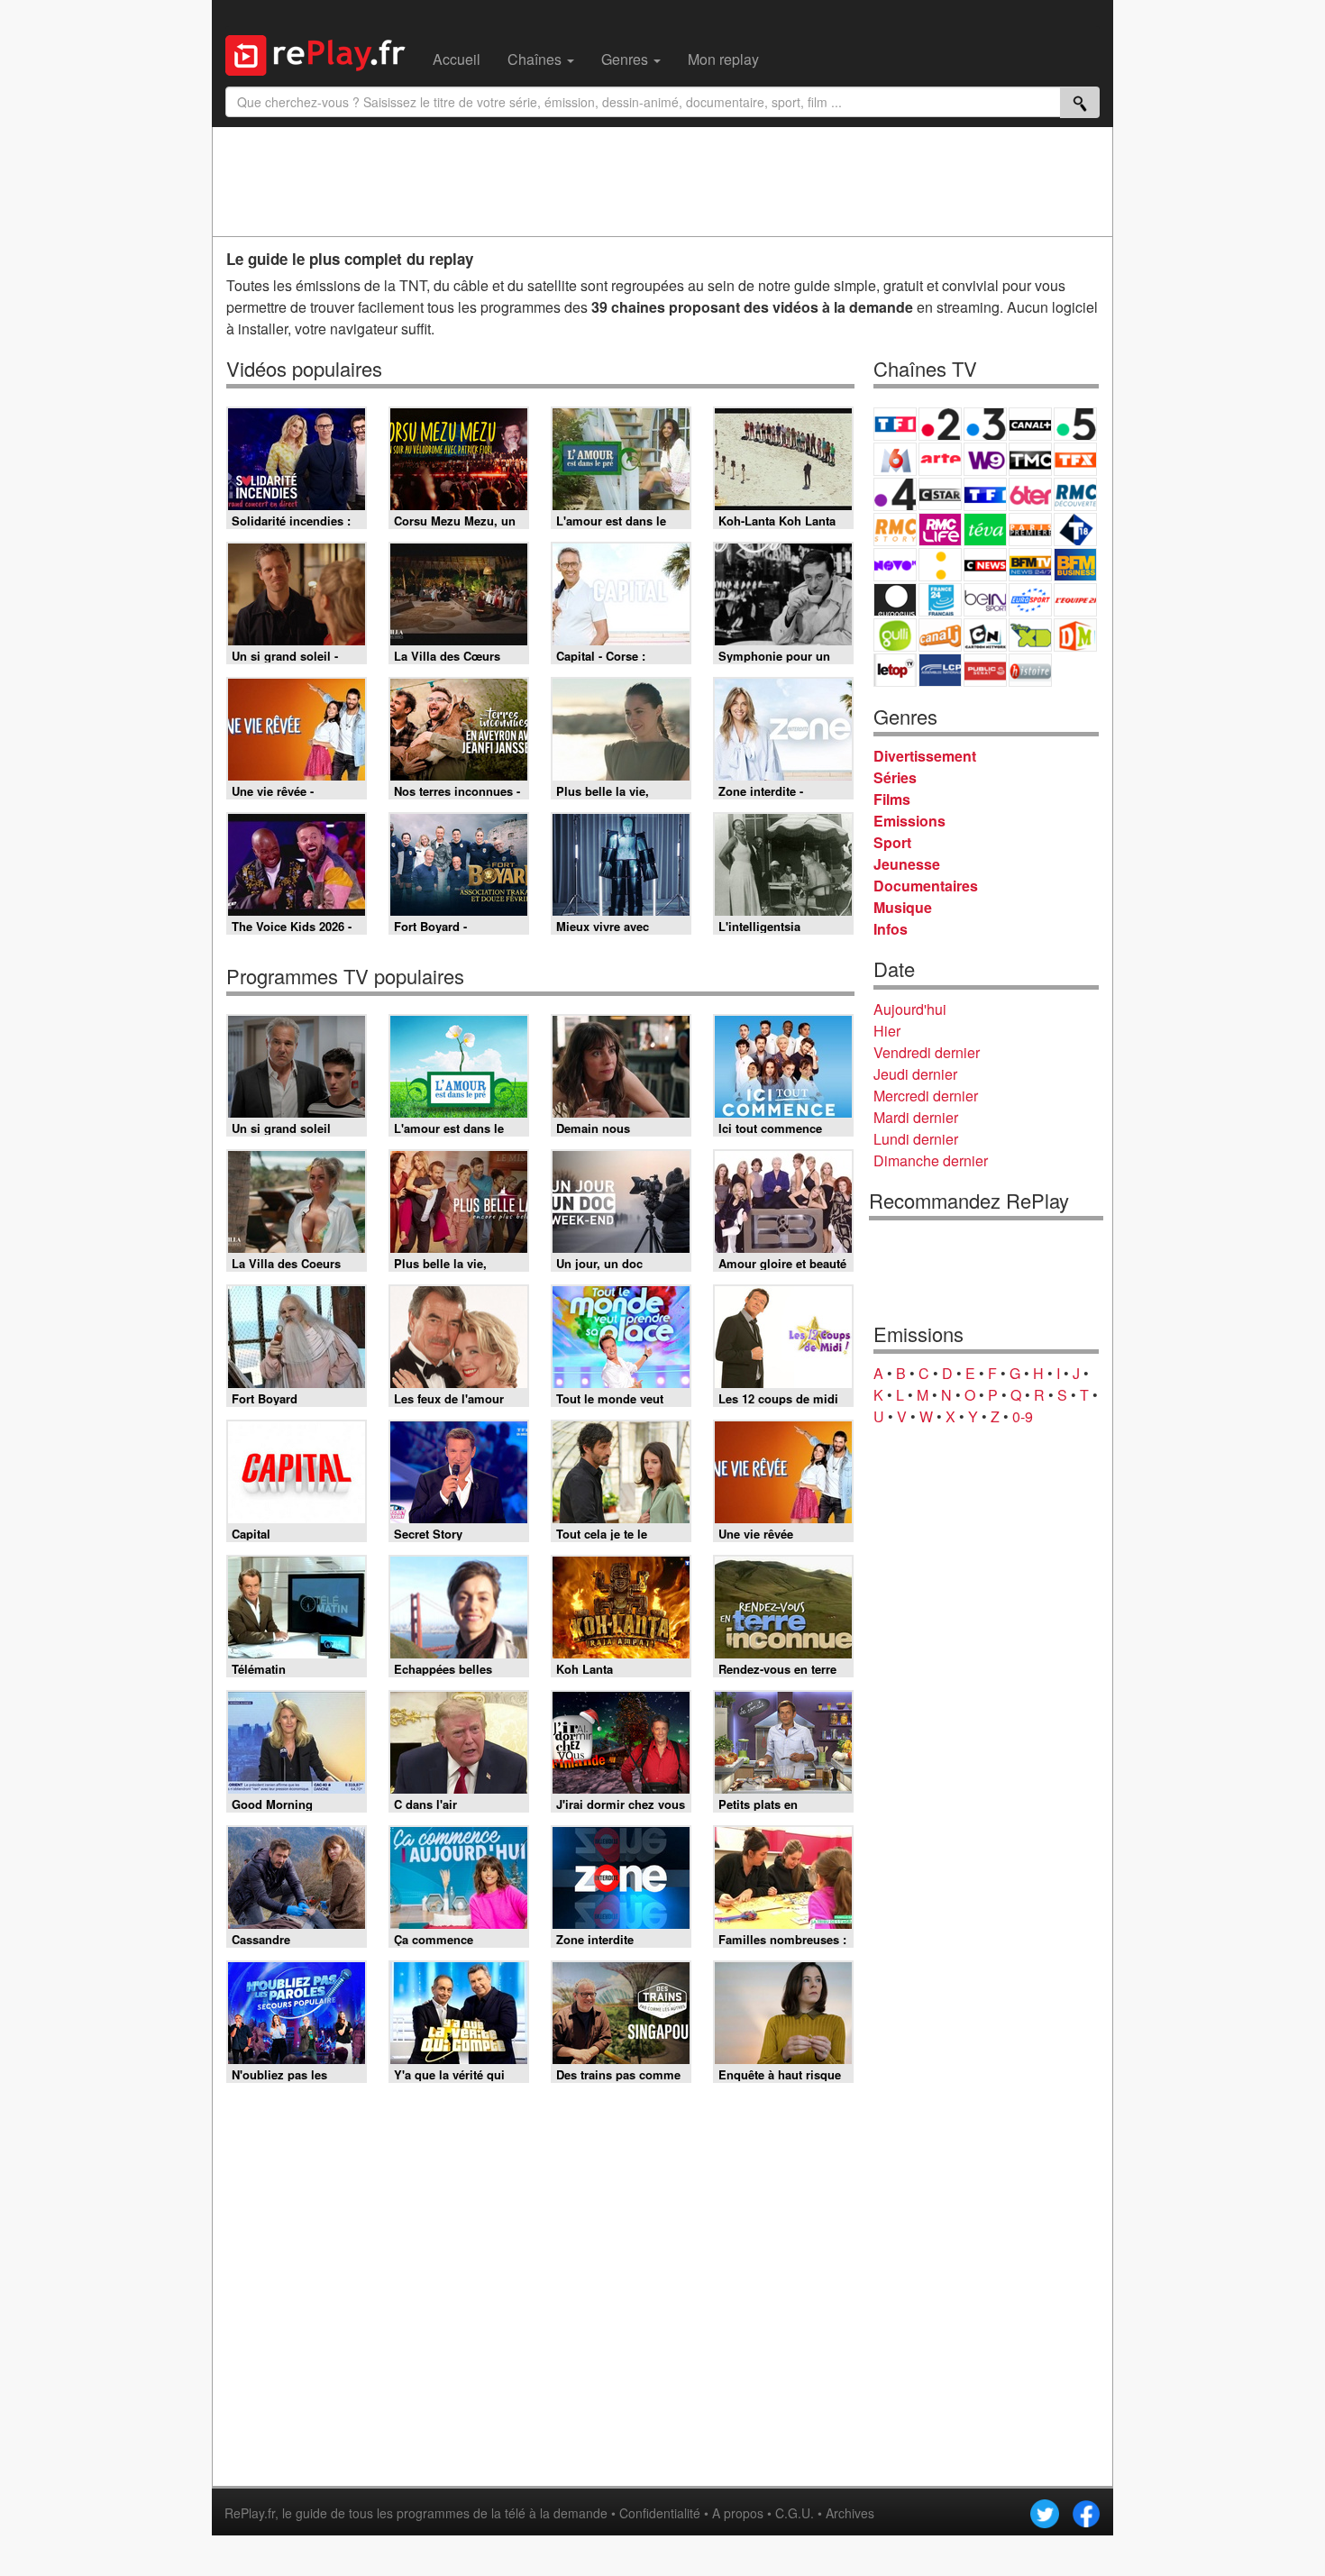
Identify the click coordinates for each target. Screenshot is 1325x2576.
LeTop (895, 670)
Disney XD (1030, 635)
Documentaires (926, 886)
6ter (1030, 494)
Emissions (909, 821)
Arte (940, 459)
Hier (887, 1031)
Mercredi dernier (926, 1096)
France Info (940, 565)
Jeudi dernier (915, 1074)
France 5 (1075, 424)
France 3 (985, 424)
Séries (895, 777)
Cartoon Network (985, 635)
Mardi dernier (916, 1117)
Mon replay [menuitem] (723, 59)
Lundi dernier (916, 1139)
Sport (892, 842)
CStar (940, 494)
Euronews (895, 600)
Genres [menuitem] (626, 59)
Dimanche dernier (931, 1160)
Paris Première (1030, 530)
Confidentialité (660, 2513)
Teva (985, 530)
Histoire (1030, 670)
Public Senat (985, 670)
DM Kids (1075, 635)
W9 (985, 459)
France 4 (895, 494)
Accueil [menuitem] (457, 59)
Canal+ (1030, 424)
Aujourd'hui (910, 1009)
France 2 (940, 424)
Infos (891, 929)
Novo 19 (895, 565)
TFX (1075, 459)
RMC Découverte (1075, 494)
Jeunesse (907, 864)
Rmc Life (940, 530)
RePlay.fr (250, 2513)
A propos (738, 2513)
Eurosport (1030, 600)
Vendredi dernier (927, 1052)
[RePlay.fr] (322, 53)
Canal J (940, 635)
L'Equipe (1075, 600)
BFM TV (1030, 565)
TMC (1030, 459)
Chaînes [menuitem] (536, 59)
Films (892, 799)
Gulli (895, 635)
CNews (985, 565)
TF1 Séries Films (985, 494)
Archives (850, 2513)
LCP (940, 670)
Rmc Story (895, 530)
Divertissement (925, 756)
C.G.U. (795, 2513)
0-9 (1023, 1416)
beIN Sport (985, 600)
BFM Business (1075, 565)
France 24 (940, 600)
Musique (903, 907)
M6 (895, 459)
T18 (1075, 530)
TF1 (895, 424)
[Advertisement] (662, 181)
